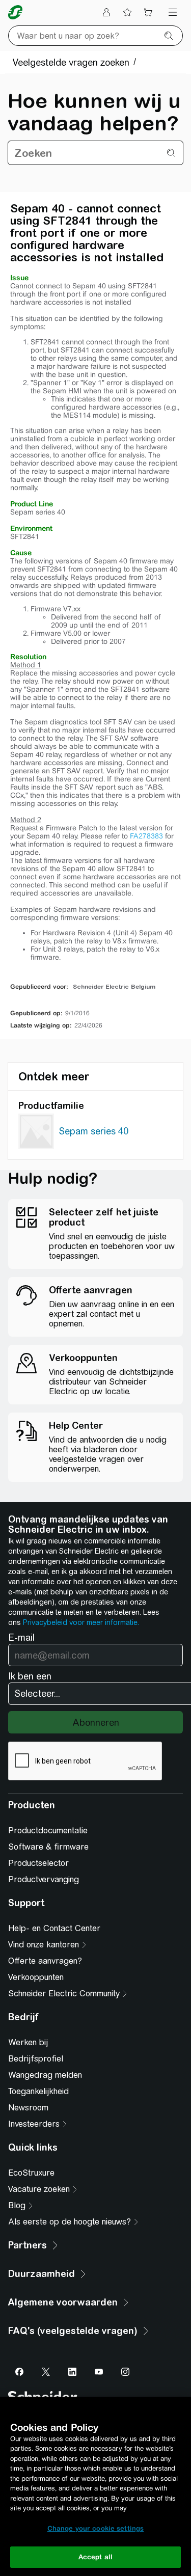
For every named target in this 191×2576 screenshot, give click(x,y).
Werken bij (28, 2042)
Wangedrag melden (45, 2075)
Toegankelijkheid (38, 2091)
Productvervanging (44, 1879)
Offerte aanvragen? (45, 1961)
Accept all (95, 2557)
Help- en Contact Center (54, 1928)
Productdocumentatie (48, 1831)
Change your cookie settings (96, 2528)
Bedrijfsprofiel (36, 2059)
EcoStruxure (31, 2173)
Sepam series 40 (94, 1131)
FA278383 (146, 836)
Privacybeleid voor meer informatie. (81, 1622)
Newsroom (28, 2108)
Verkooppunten (36, 1977)
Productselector (38, 1863)
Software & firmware (48, 1847)
